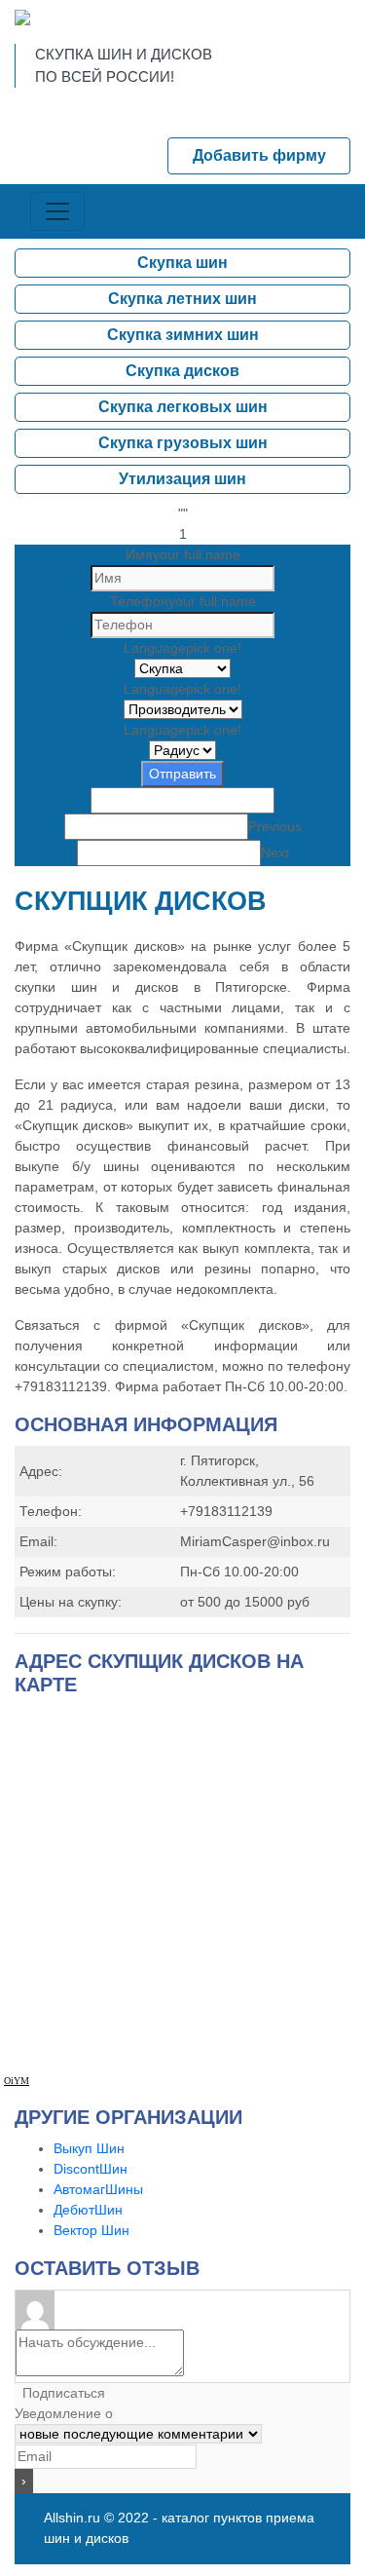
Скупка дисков (182, 371)
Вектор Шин (91, 2230)
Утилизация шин (182, 479)
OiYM (17, 2081)
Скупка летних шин (182, 299)
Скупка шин (182, 263)
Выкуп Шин (89, 2148)
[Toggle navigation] (57, 211)
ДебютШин (88, 2210)
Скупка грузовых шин (183, 443)
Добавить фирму (259, 155)
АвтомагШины (98, 2189)
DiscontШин (91, 2169)
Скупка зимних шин (183, 335)
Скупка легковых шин (183, 407)
